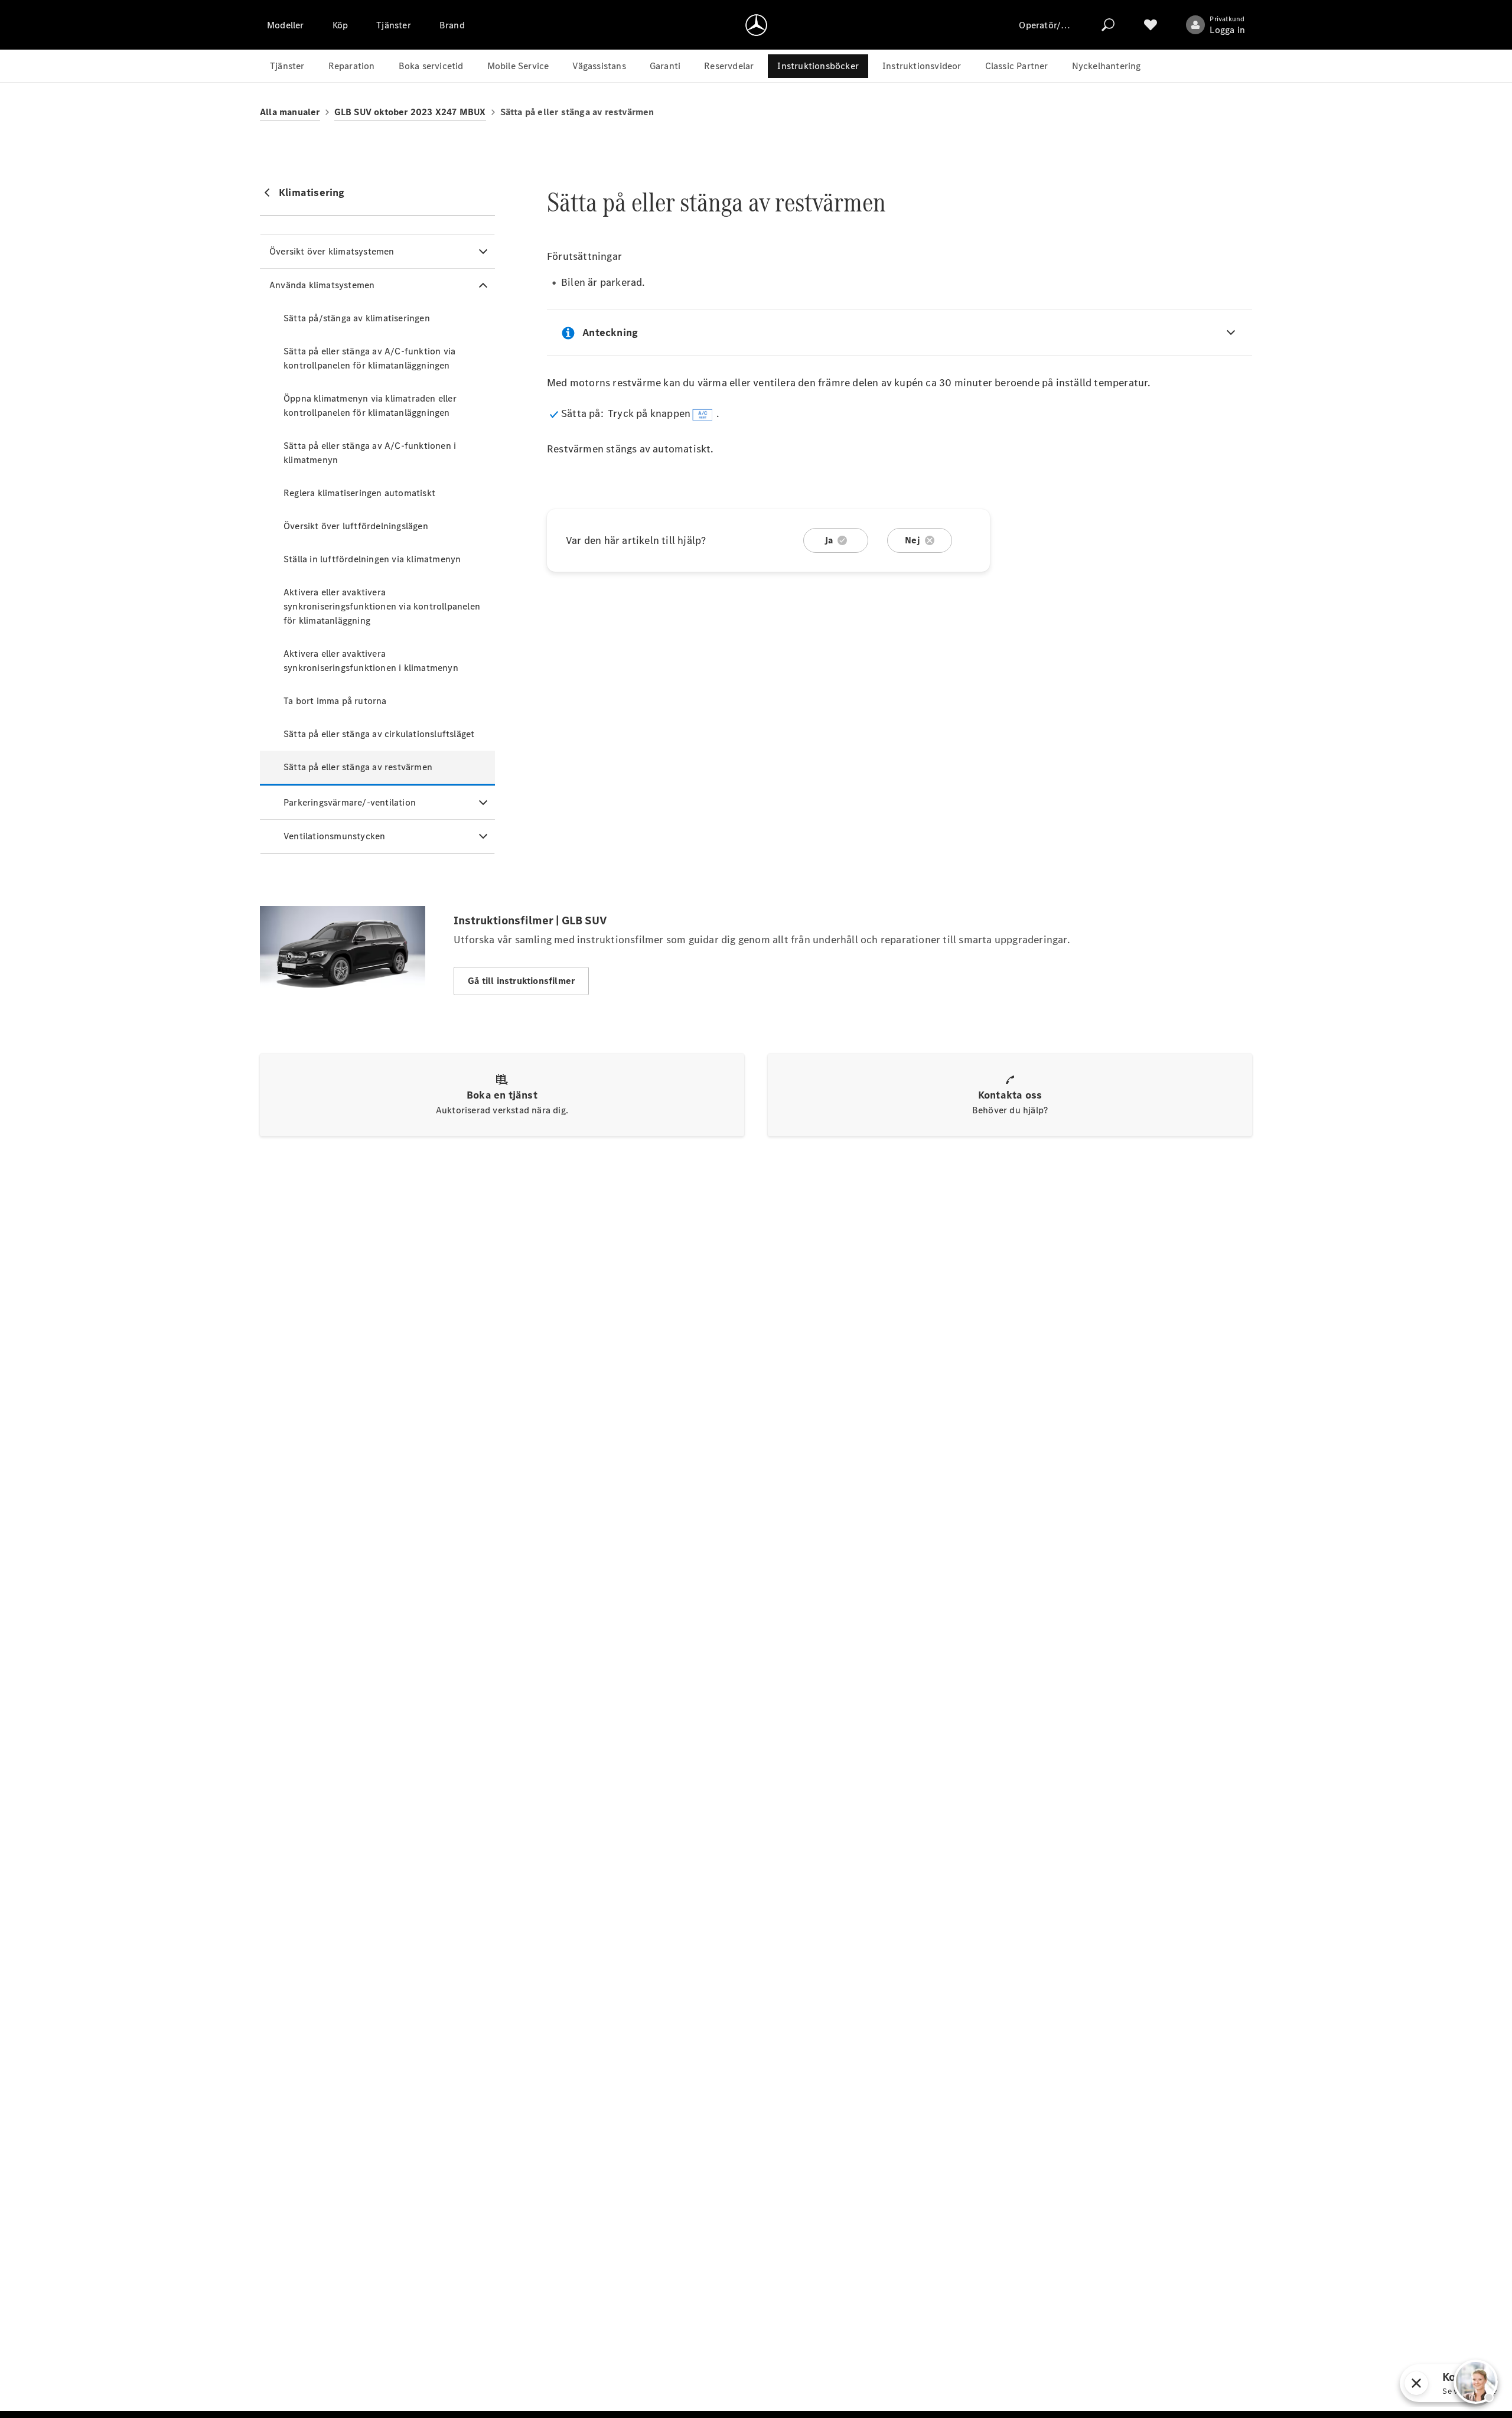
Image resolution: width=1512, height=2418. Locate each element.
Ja (829, 540)
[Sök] (1108, 25)
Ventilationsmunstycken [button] (334, 836)
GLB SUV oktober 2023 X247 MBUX (410, 112)
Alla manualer (290, 112)
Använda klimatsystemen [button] (322, 285)
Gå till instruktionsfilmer (521, 981)
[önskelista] (1151, 25)
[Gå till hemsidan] (756, 25)
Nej (913, 540)
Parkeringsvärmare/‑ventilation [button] (350, 802)
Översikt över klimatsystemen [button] (332, 251)
